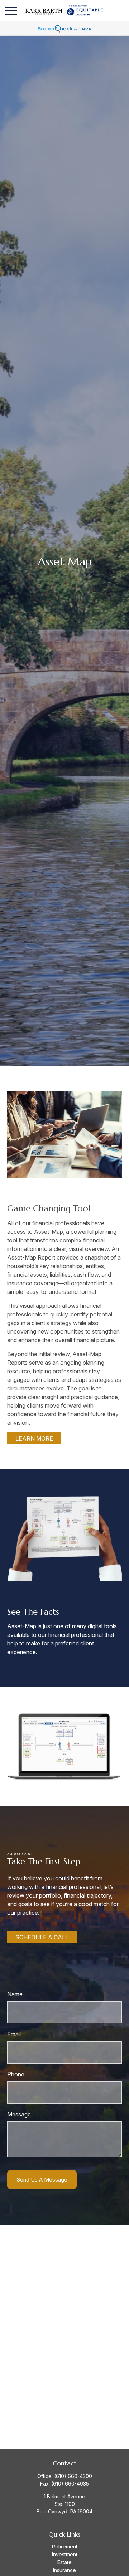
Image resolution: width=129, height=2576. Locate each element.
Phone (16, 2074)
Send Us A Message (42, 2180)
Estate (64, 2562)
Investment (65, 2554)
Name (15, 1994)
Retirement (65, 2546)
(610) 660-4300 (73, 2476)
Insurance (64, 2570)
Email (14, 2034)
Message (19, 2114)
